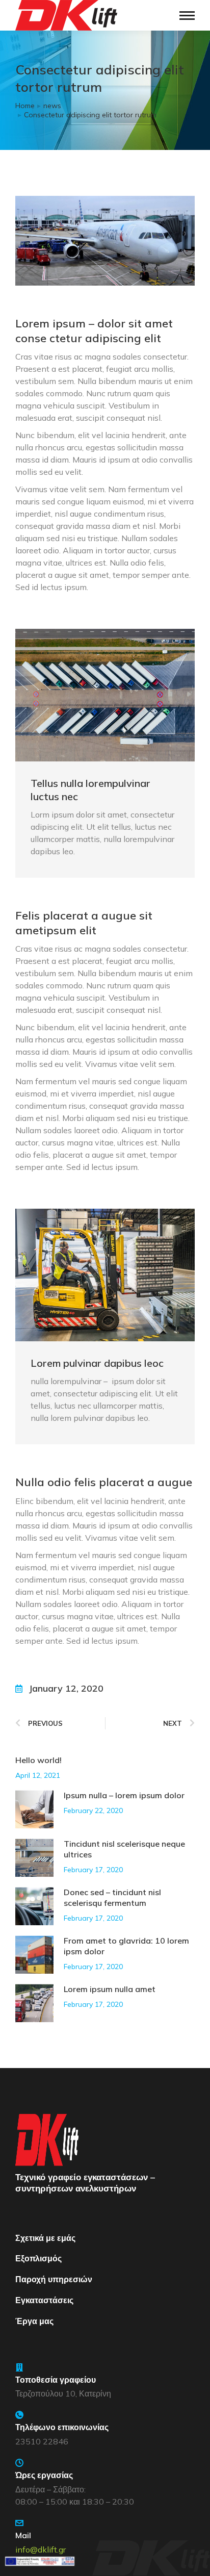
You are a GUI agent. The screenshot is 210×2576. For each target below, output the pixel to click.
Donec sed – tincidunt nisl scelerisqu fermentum (112, 1897)
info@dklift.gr (41, 2549)
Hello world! (38, 1760)
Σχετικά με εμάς (45, 2238)
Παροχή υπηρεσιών (54, 2279)
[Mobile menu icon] (187, 16)
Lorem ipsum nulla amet (110, 1989)
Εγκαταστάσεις (44, 2300)
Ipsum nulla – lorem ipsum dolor (124, 1795)
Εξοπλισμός (38, 2258)
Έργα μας (34, 2321)
